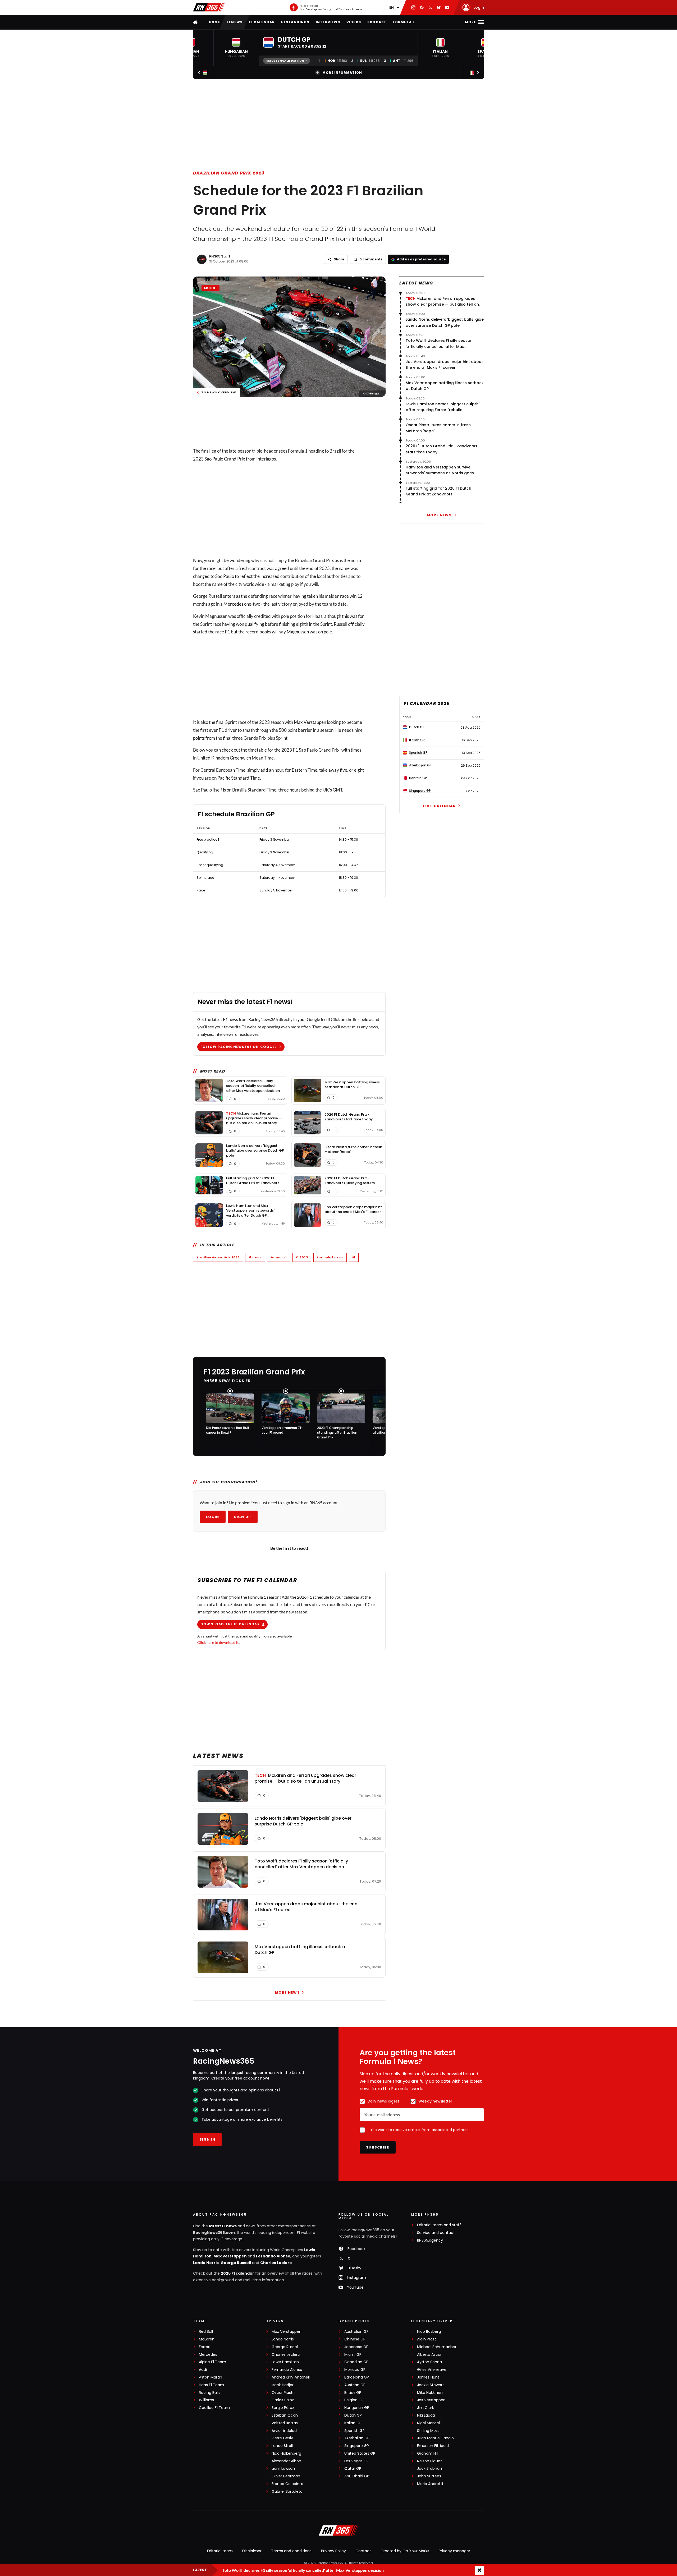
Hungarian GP (357, 2408)
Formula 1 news (330, 1257)
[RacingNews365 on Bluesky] (439, 7)
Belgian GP (354, 2400)
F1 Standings (295, 22)
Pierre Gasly (282, 2438)
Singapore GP (357, 2446)
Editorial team (220, 2551)
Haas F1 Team (211, 2385)
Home (215, 22)
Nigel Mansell (429, 2423)
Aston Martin (211, 2377)
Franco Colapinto (287, 2484)
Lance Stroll (282, 2446)
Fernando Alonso (273, 2256)
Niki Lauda (426, 2415)
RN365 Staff (220, 256)
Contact (363, 2551)
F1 (354, 1257)
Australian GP (356, 2332)
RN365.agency (430, 2240)
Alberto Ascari (430, 2355)
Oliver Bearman (286, 2476)
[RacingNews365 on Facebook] (422, 7)
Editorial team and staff (439, 2225)
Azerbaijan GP (357, 2438)
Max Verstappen (310, 722)
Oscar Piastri (283, 2393)
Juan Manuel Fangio (435, 2438)
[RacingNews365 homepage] (196, 22)
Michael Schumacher (437, 2347)
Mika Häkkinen (430, 2393)
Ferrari (205, 2347)
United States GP (360, 2453)
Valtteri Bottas (285, 2423)
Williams (206, 2400)
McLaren (207, 2339)
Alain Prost (427, 2339)
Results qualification (285, 61)
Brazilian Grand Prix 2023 (229, 173)
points (199, 738)
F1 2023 (302, 1257)
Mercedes (233, 604)
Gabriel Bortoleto (287, 2492)
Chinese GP (355, 2339)
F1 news (235, 22)
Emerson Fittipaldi (433, 2446)
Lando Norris (206, 2263)
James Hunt (428, 2377)
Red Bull (206, 2332)
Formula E (404, 22)
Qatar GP (353, 2469)
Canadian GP (356, 2362)
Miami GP (353, 2355)
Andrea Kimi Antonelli (291, 2377)
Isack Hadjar (283, 2385)
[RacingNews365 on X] (430, 7)
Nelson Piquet (429, 2461)
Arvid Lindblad (284, 2431)
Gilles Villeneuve (432, 2370)
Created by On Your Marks (405, 2551)
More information (342, 73)
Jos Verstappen (431, 2400)
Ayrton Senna (429, 2362)
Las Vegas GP (356, 2461)
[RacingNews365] (209, 7)
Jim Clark (426, 2408)
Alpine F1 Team (212, 2362)
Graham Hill (428, 2453)
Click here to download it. (218, 1642)
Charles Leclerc (276, 2263)
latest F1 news (223, 2226)
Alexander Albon (286, 2461)
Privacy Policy (333, 2551)
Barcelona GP (357, 2377)
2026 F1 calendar (237, 2273)
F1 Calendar (262, 22)
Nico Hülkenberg (286, 2453)
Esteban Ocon (285, 2415)
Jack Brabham (430, 2469)
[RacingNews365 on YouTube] (447, 7)
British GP (353, 2393)
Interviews (328, 22)
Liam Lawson (283, 2469)
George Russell (236, 2263)
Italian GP (353, 2423)
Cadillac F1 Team (214, 2408)
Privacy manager (454, 2551)
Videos (354, 22)
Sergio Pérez (283, 2408)
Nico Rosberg (429, 2332)
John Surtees (429, 2476)
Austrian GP (355, 2385)
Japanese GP (356, 2347)
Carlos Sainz (283, 2400)
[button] (236, 48)
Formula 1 (279, 1257)
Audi (203, 2370)
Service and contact (436, 2233)
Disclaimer (252, 2551)
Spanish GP (354, 2431)
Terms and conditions (291, 2551)
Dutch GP (353, 2415)
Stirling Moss (428, 2431)
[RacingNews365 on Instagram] (413, 7)
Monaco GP (355, 2370)
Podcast (377, 22)
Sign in (207, 2139)
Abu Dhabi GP (357, 2476)
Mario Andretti (430, 2484)
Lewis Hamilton (285, 2362)
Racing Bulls (210, 2393)
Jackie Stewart (431, 2385)
